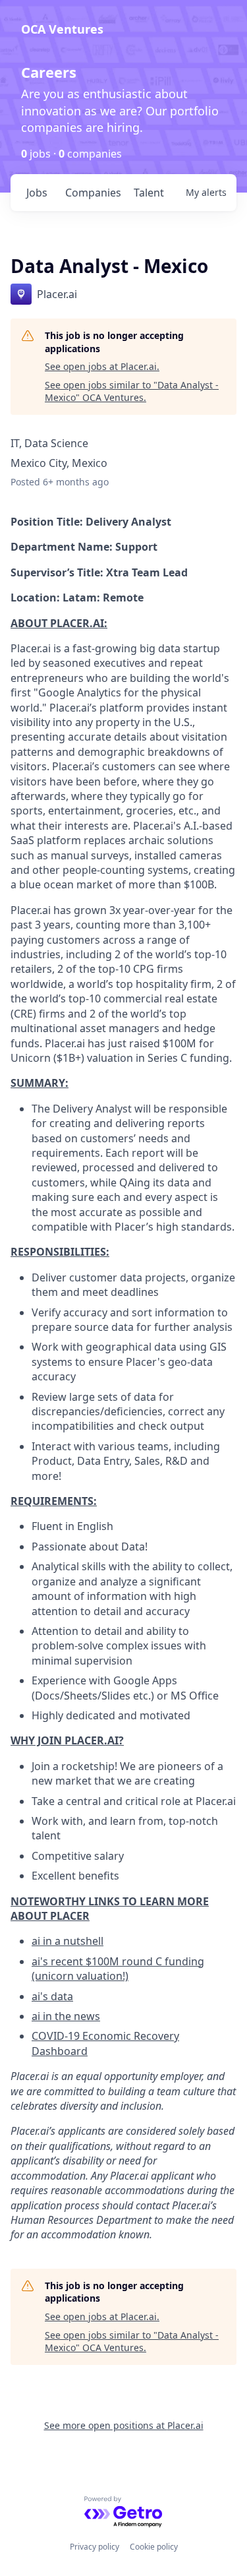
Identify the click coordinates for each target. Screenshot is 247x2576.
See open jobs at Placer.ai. (102, 366)
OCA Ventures (62, 29)
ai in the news (66, 2016)
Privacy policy (95, 2547)
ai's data (52, 1996)
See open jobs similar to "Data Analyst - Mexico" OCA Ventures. (132, 391)
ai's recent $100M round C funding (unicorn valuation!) (118, 1969)
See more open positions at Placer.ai (124, 2425)
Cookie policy (154, 2547)
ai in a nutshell (68, 1941)
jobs (37, 193)
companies (93, 193)
